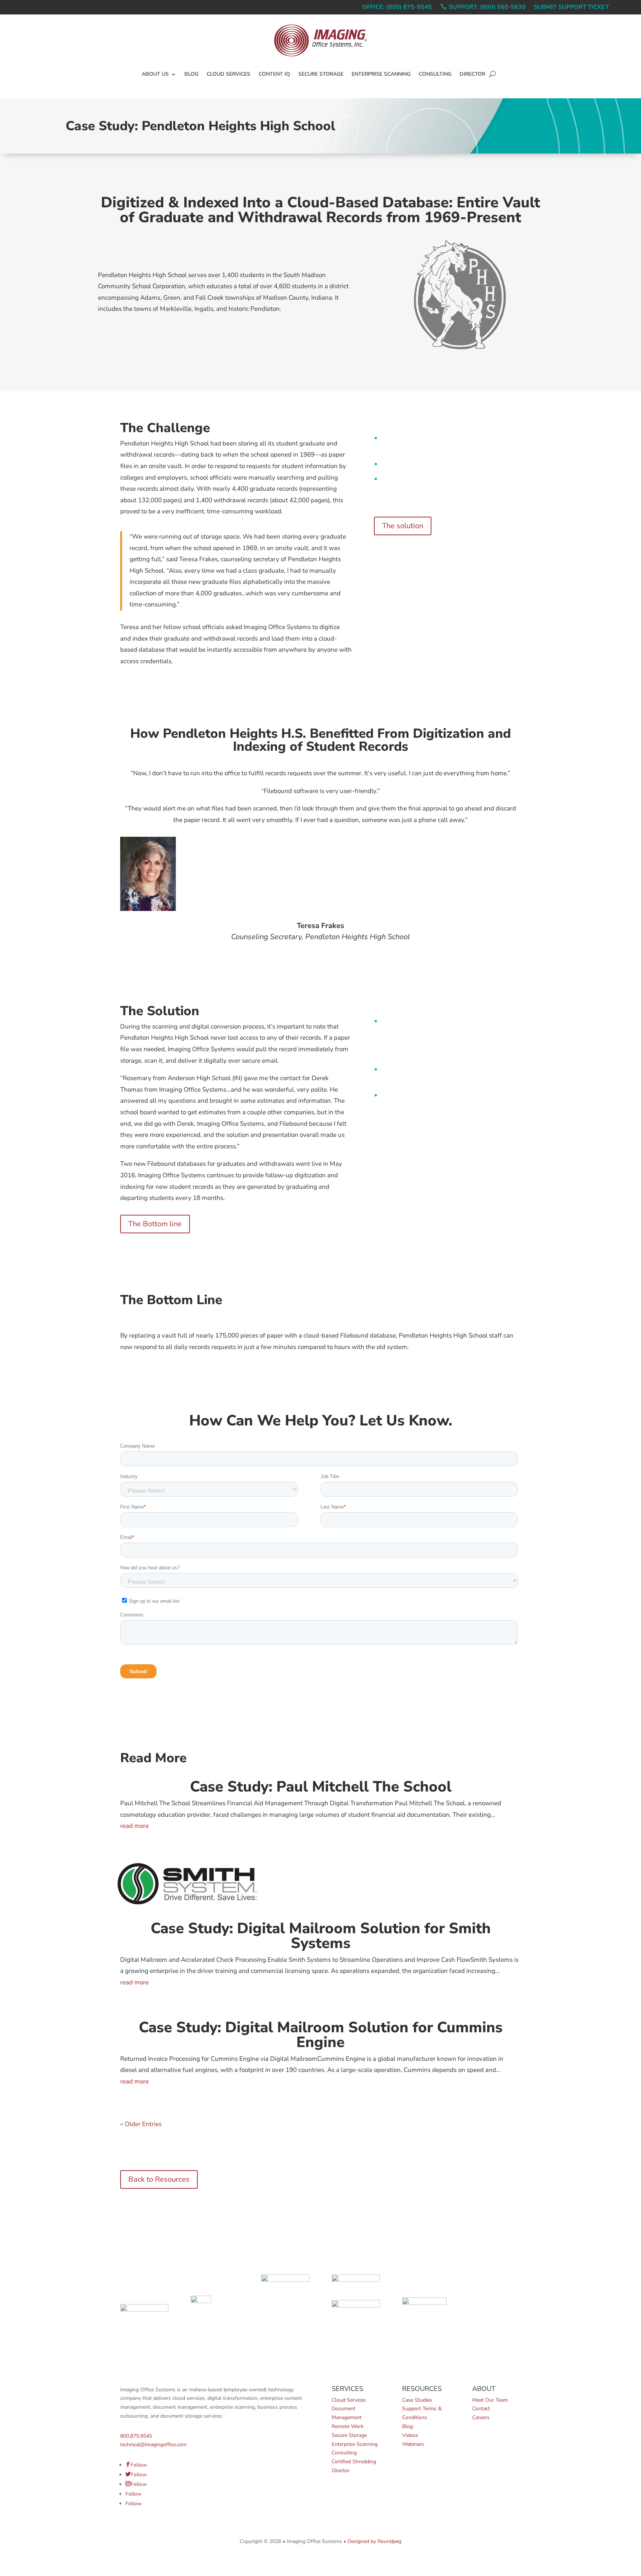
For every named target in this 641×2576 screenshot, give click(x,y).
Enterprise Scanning (381, 74)
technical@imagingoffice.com (153, 2445)
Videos (410, 2435)
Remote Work (348, 2426)
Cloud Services (229, 74)
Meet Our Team (490, 2400)
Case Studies (417, 2400)
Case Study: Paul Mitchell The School (321, 1787)
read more (134, 1826)
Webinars (413, 2444)
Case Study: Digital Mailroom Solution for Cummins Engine (321, 2035)
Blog (191, 74)
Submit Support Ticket (571, 8)
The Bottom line (155, 1224)
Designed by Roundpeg (374, 2541)
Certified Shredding (354, 2462)
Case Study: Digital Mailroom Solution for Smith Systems (321, 1936)
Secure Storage (321, 74)
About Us (155, 74)
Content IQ (274, 74)
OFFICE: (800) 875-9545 (397, 8)
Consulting (435, 74)
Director (472, 74)
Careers (481, 2417)
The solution (403, 526)
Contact (481, 2409)
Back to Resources (159, 2179)
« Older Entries (141, 2124)
